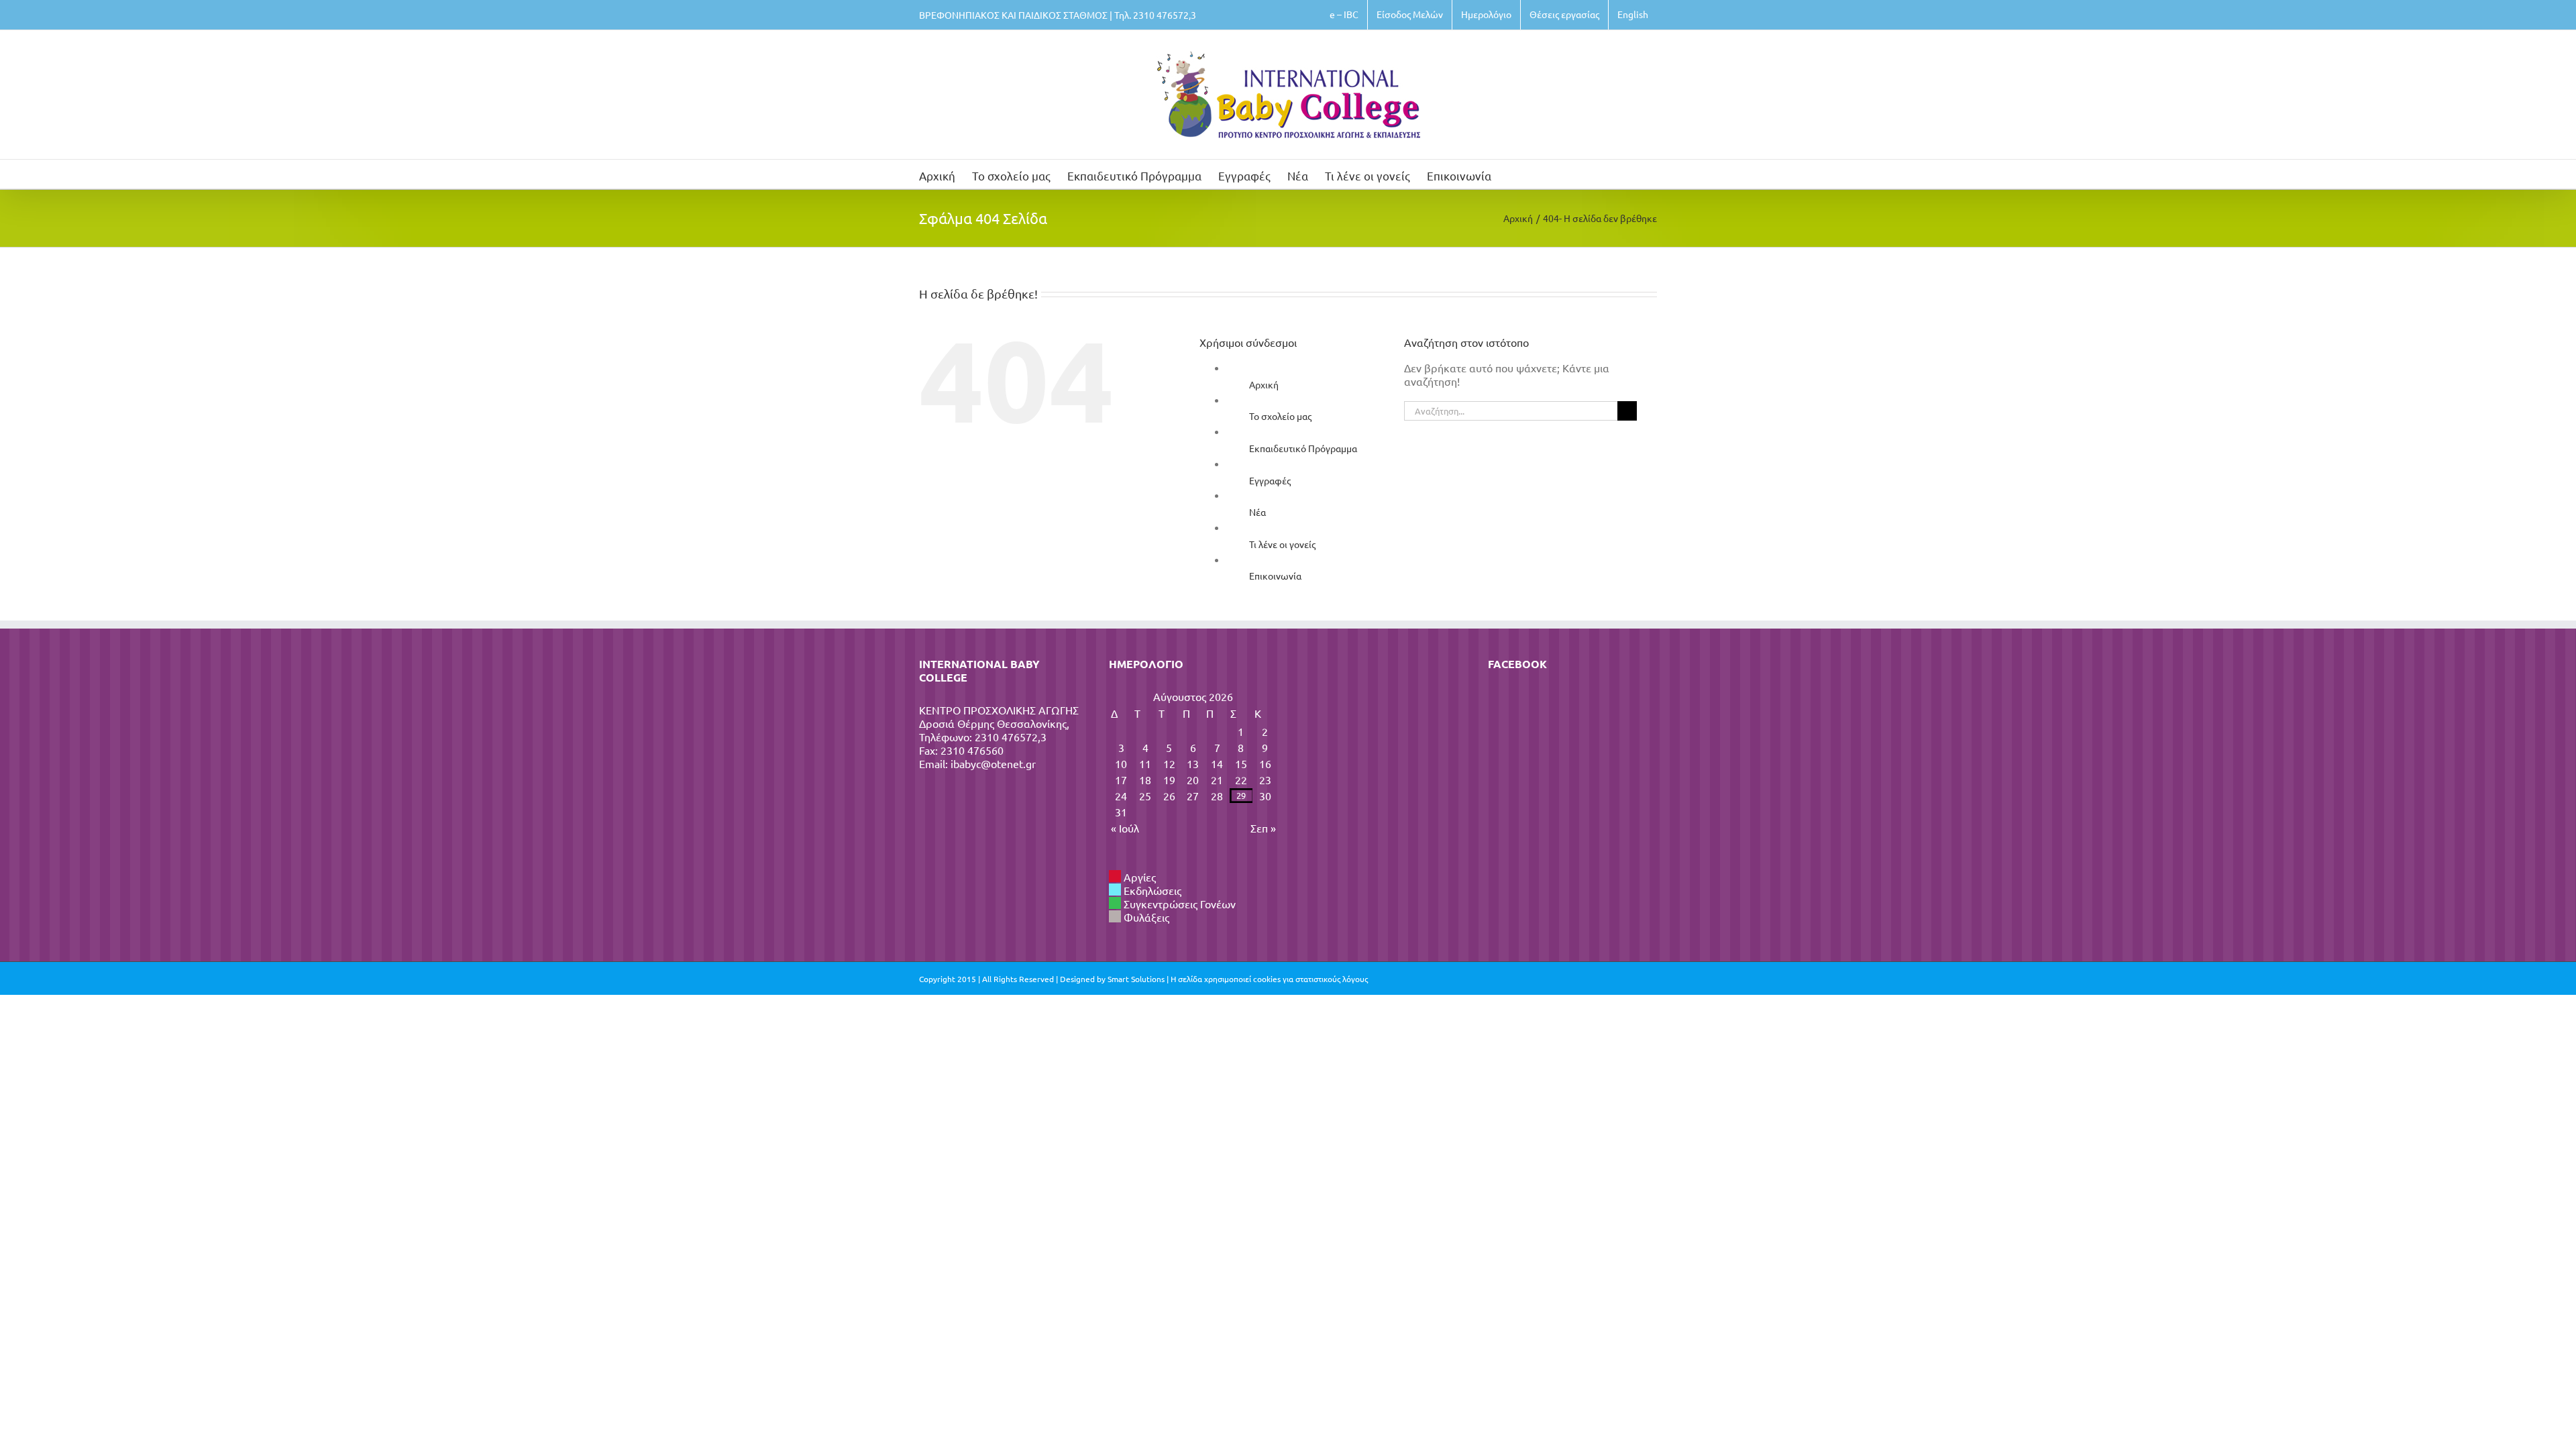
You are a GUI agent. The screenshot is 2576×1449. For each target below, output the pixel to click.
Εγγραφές (1270, 480)
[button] (1512, 174)
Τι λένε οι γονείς (1282, 544)
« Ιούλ (1125, 828)
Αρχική (1264, 384)
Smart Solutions (1136, 979)
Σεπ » (1263, 828)
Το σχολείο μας (1280, 416)
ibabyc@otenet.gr (993, 763)
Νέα (1257, 512)
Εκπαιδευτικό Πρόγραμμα (1303, 448)
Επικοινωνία (1275, 576)
